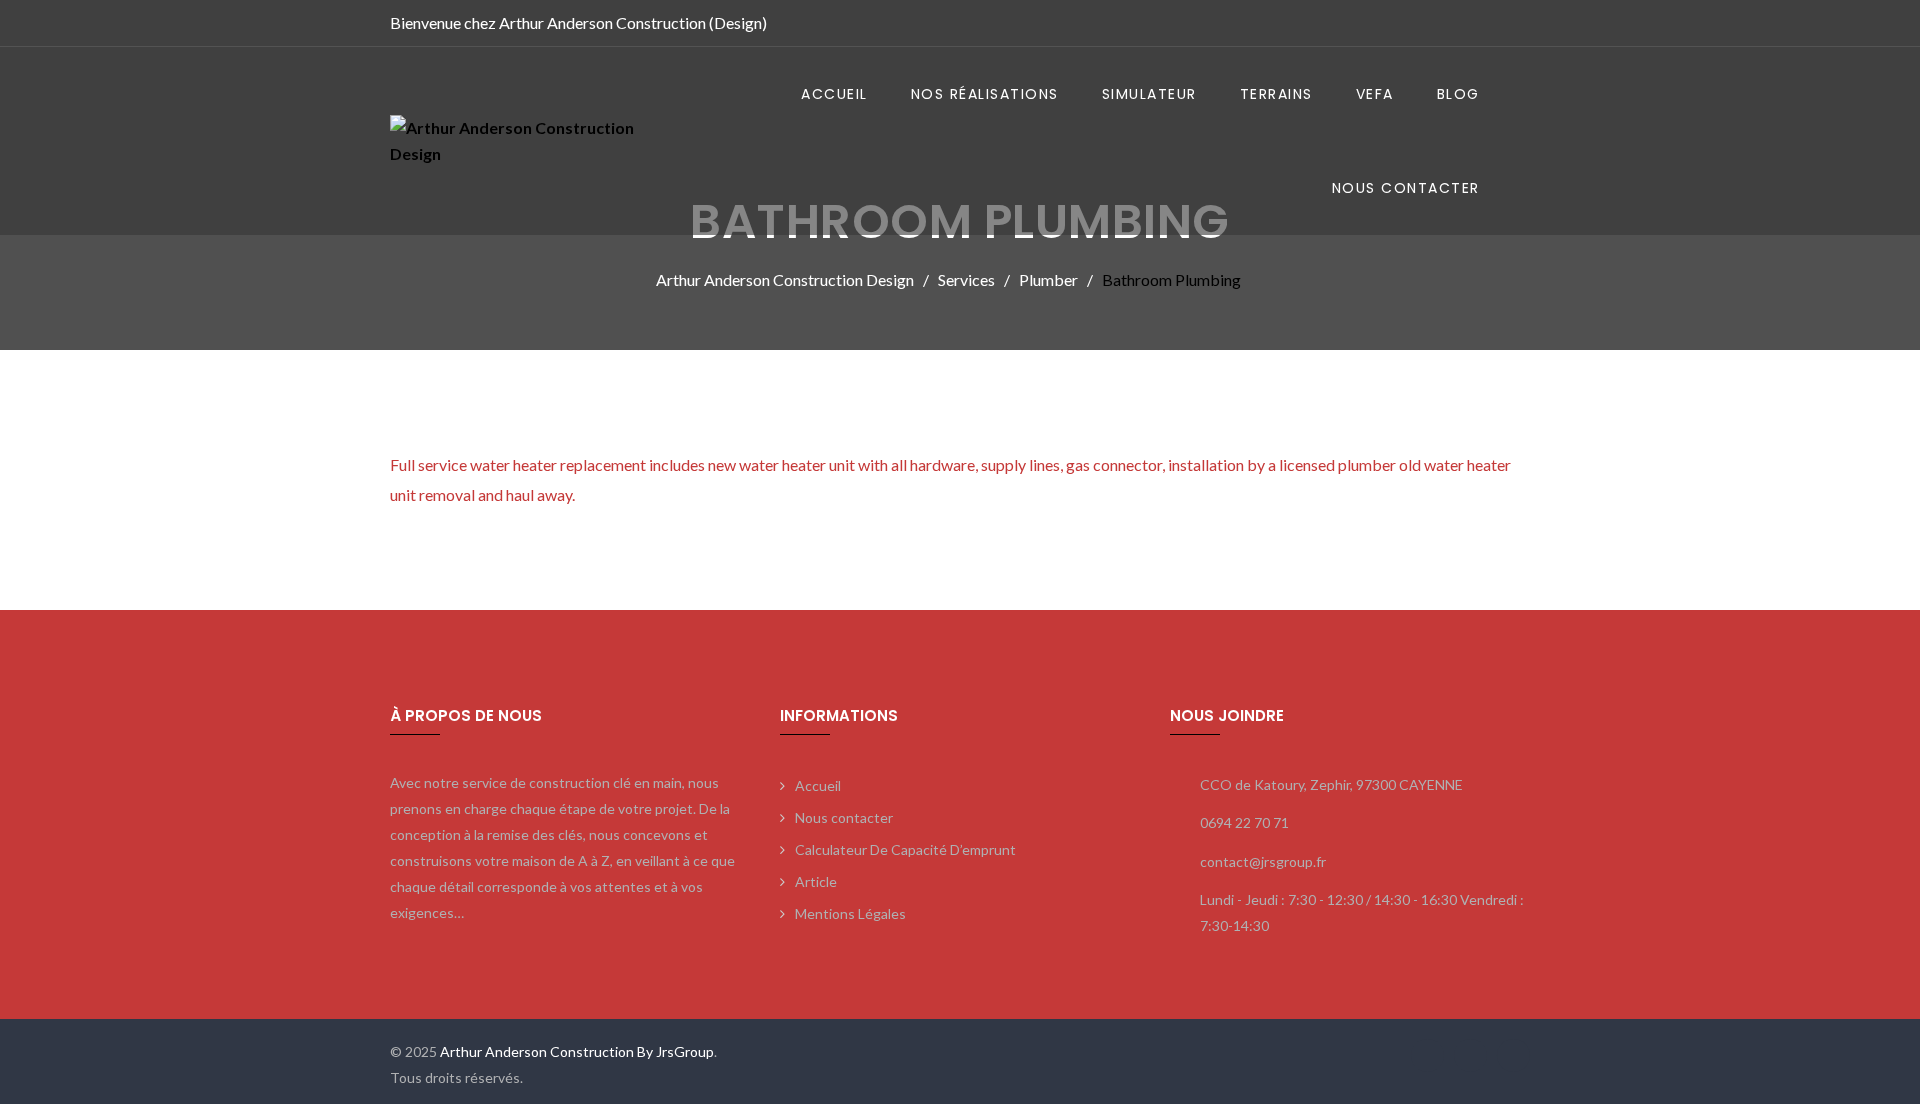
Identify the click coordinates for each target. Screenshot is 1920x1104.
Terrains (1276, 94)
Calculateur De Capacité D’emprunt (905, 849)
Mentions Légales (850, 913)
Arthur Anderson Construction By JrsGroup (575, 1051)
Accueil (834, 94)
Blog (1458, 94)
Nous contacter (844, 817)
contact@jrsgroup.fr (1263, 861)
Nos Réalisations (985, 94)
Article (816, 881)
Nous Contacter (1406, 188)
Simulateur (1149, 94)
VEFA (1375, 94)
